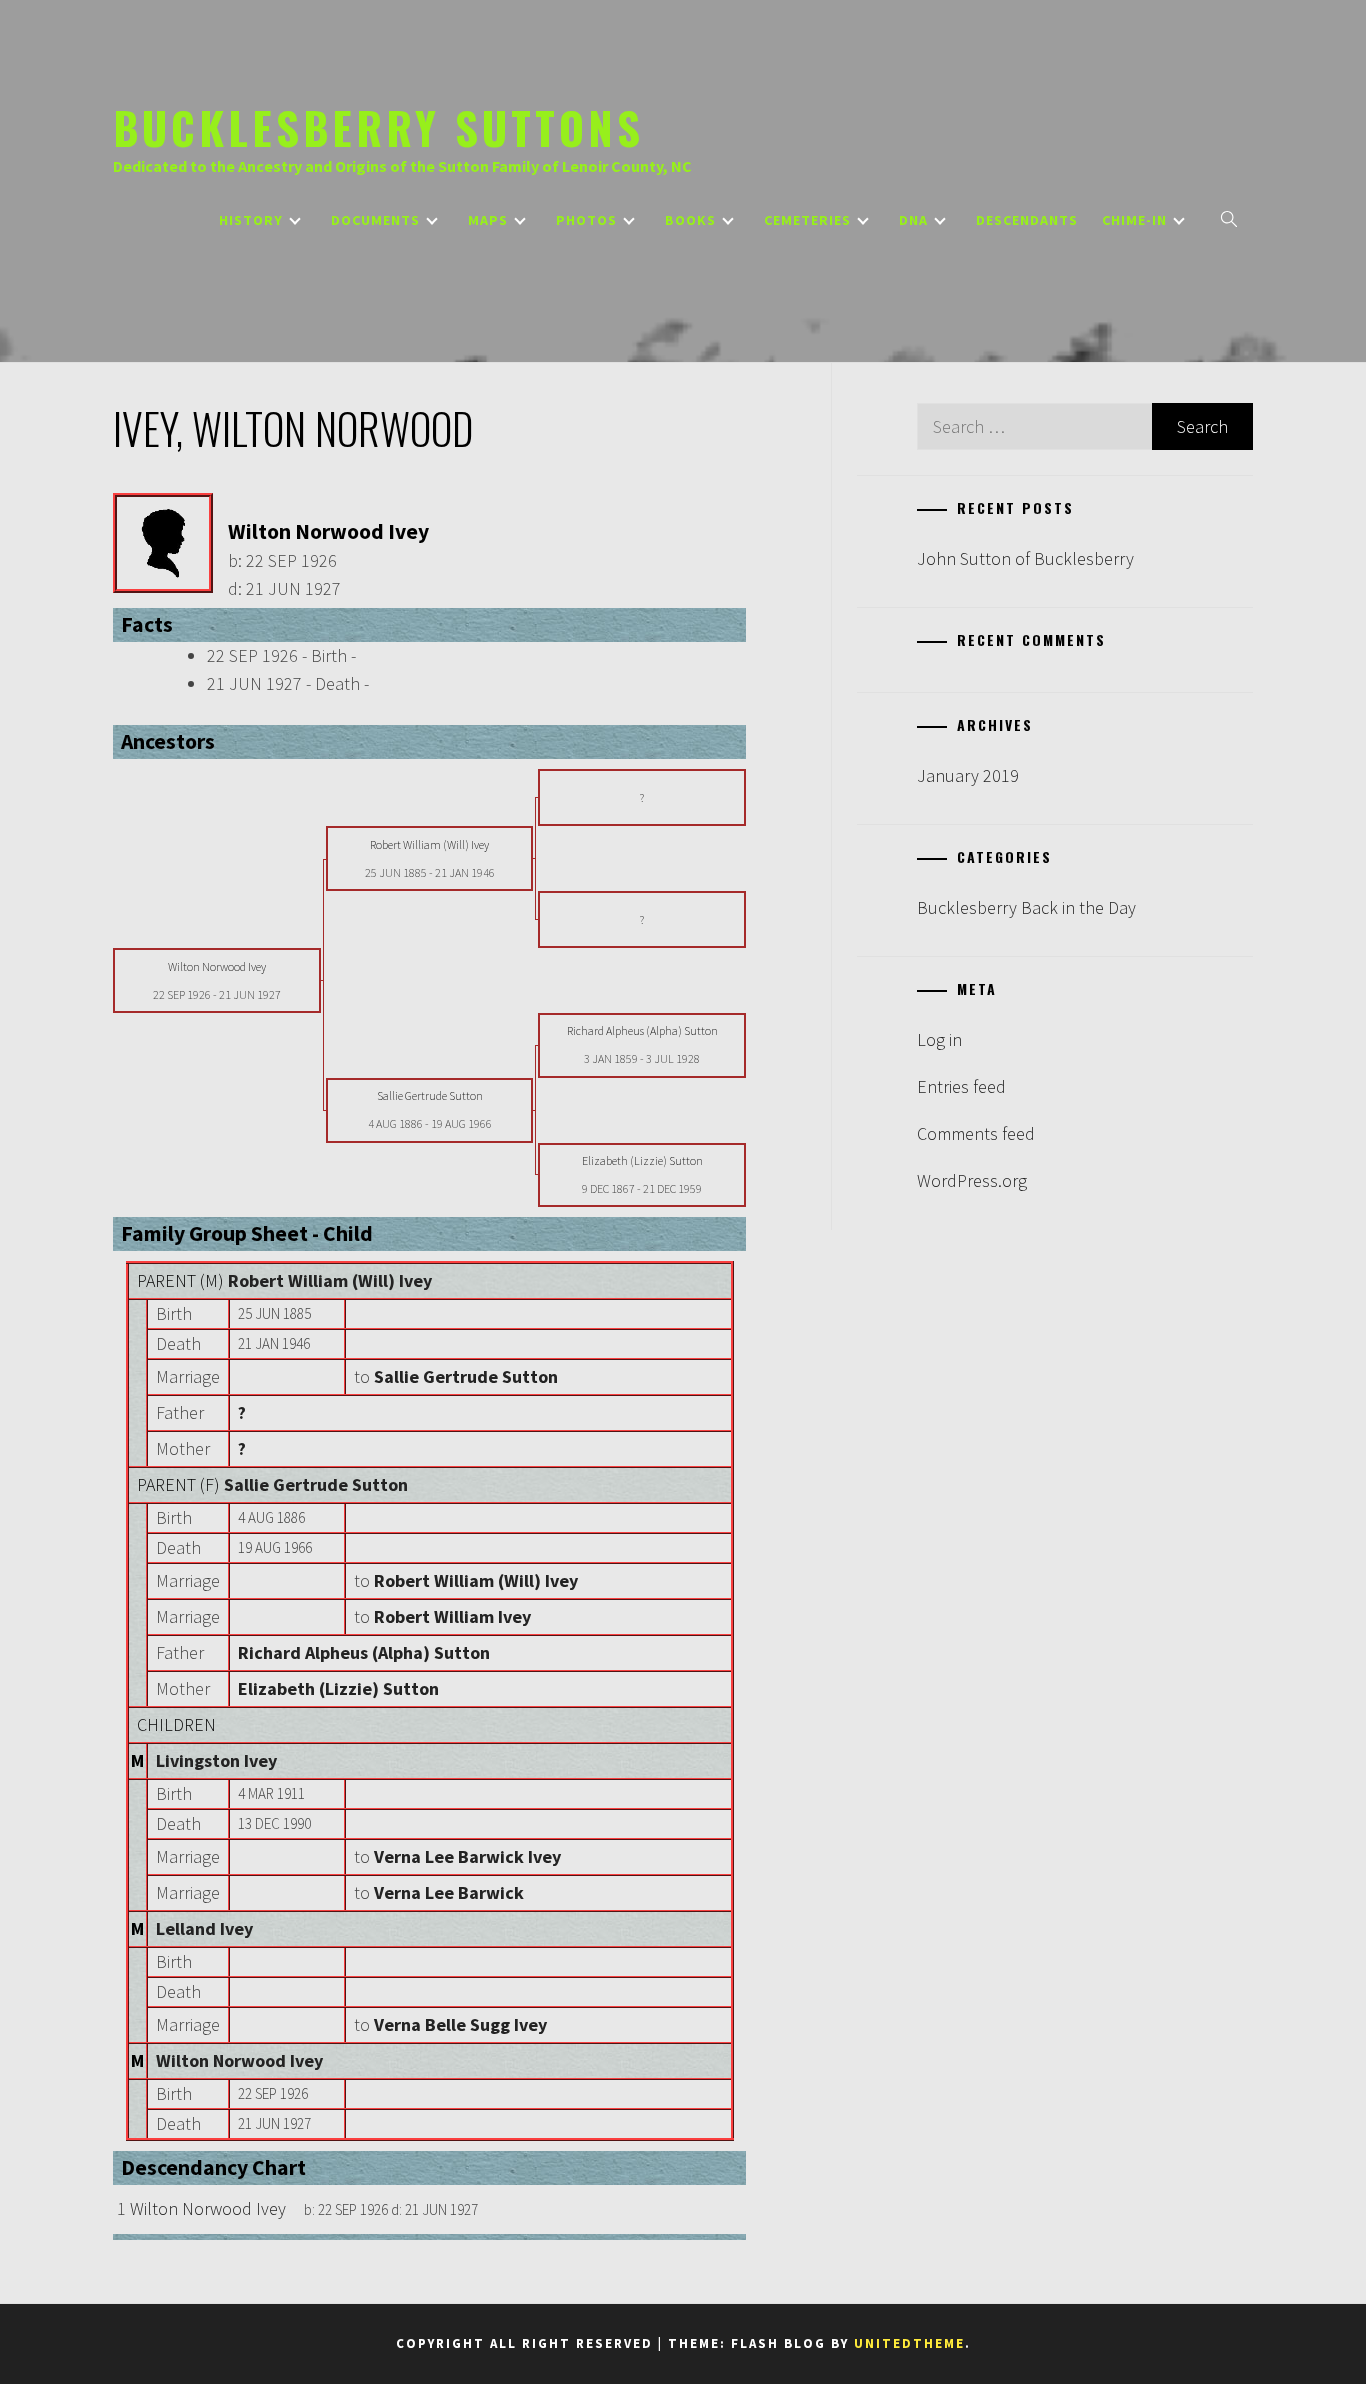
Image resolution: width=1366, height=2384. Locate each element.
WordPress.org (972, 1180)
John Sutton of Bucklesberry (1025, 558)
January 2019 (968, 775)
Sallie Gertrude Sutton (316, 1484)
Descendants (1027, 220)
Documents (375, 220)
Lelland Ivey (204, 1928)
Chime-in (1134, 220)
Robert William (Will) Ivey (330, 1280)
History (251, 220)
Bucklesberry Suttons (378, 127)
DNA (913, 220)
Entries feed (961, 1086)
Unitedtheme (909, 2343)
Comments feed (976, 1133)
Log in (939, 1039)
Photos (586, 220)
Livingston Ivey (216, 1760)
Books (690, 220)
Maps (488, 220)
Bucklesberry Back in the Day (1026, 907)
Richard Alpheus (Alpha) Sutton (364, 1652)
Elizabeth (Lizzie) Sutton (338, 1688)
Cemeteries (807, 220)
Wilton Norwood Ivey (239, 2060)
